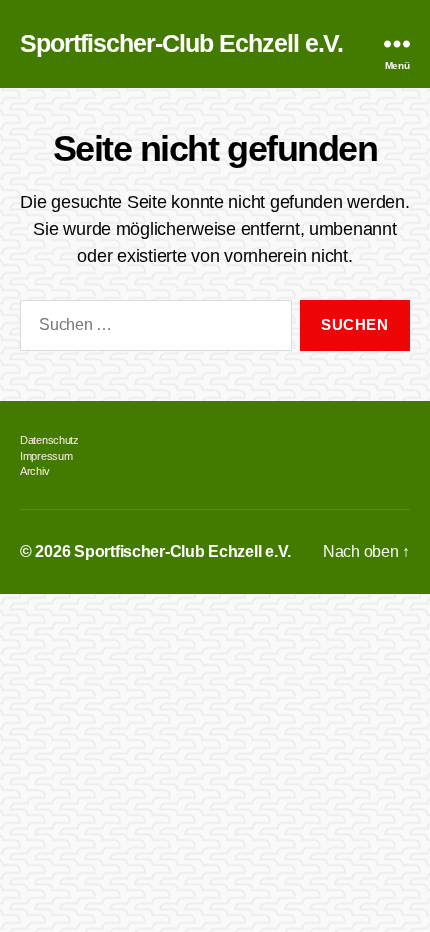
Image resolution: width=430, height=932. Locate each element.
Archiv (34, 471)
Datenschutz (49, 440)
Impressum (46, 456)
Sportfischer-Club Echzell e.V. (181, 44)
